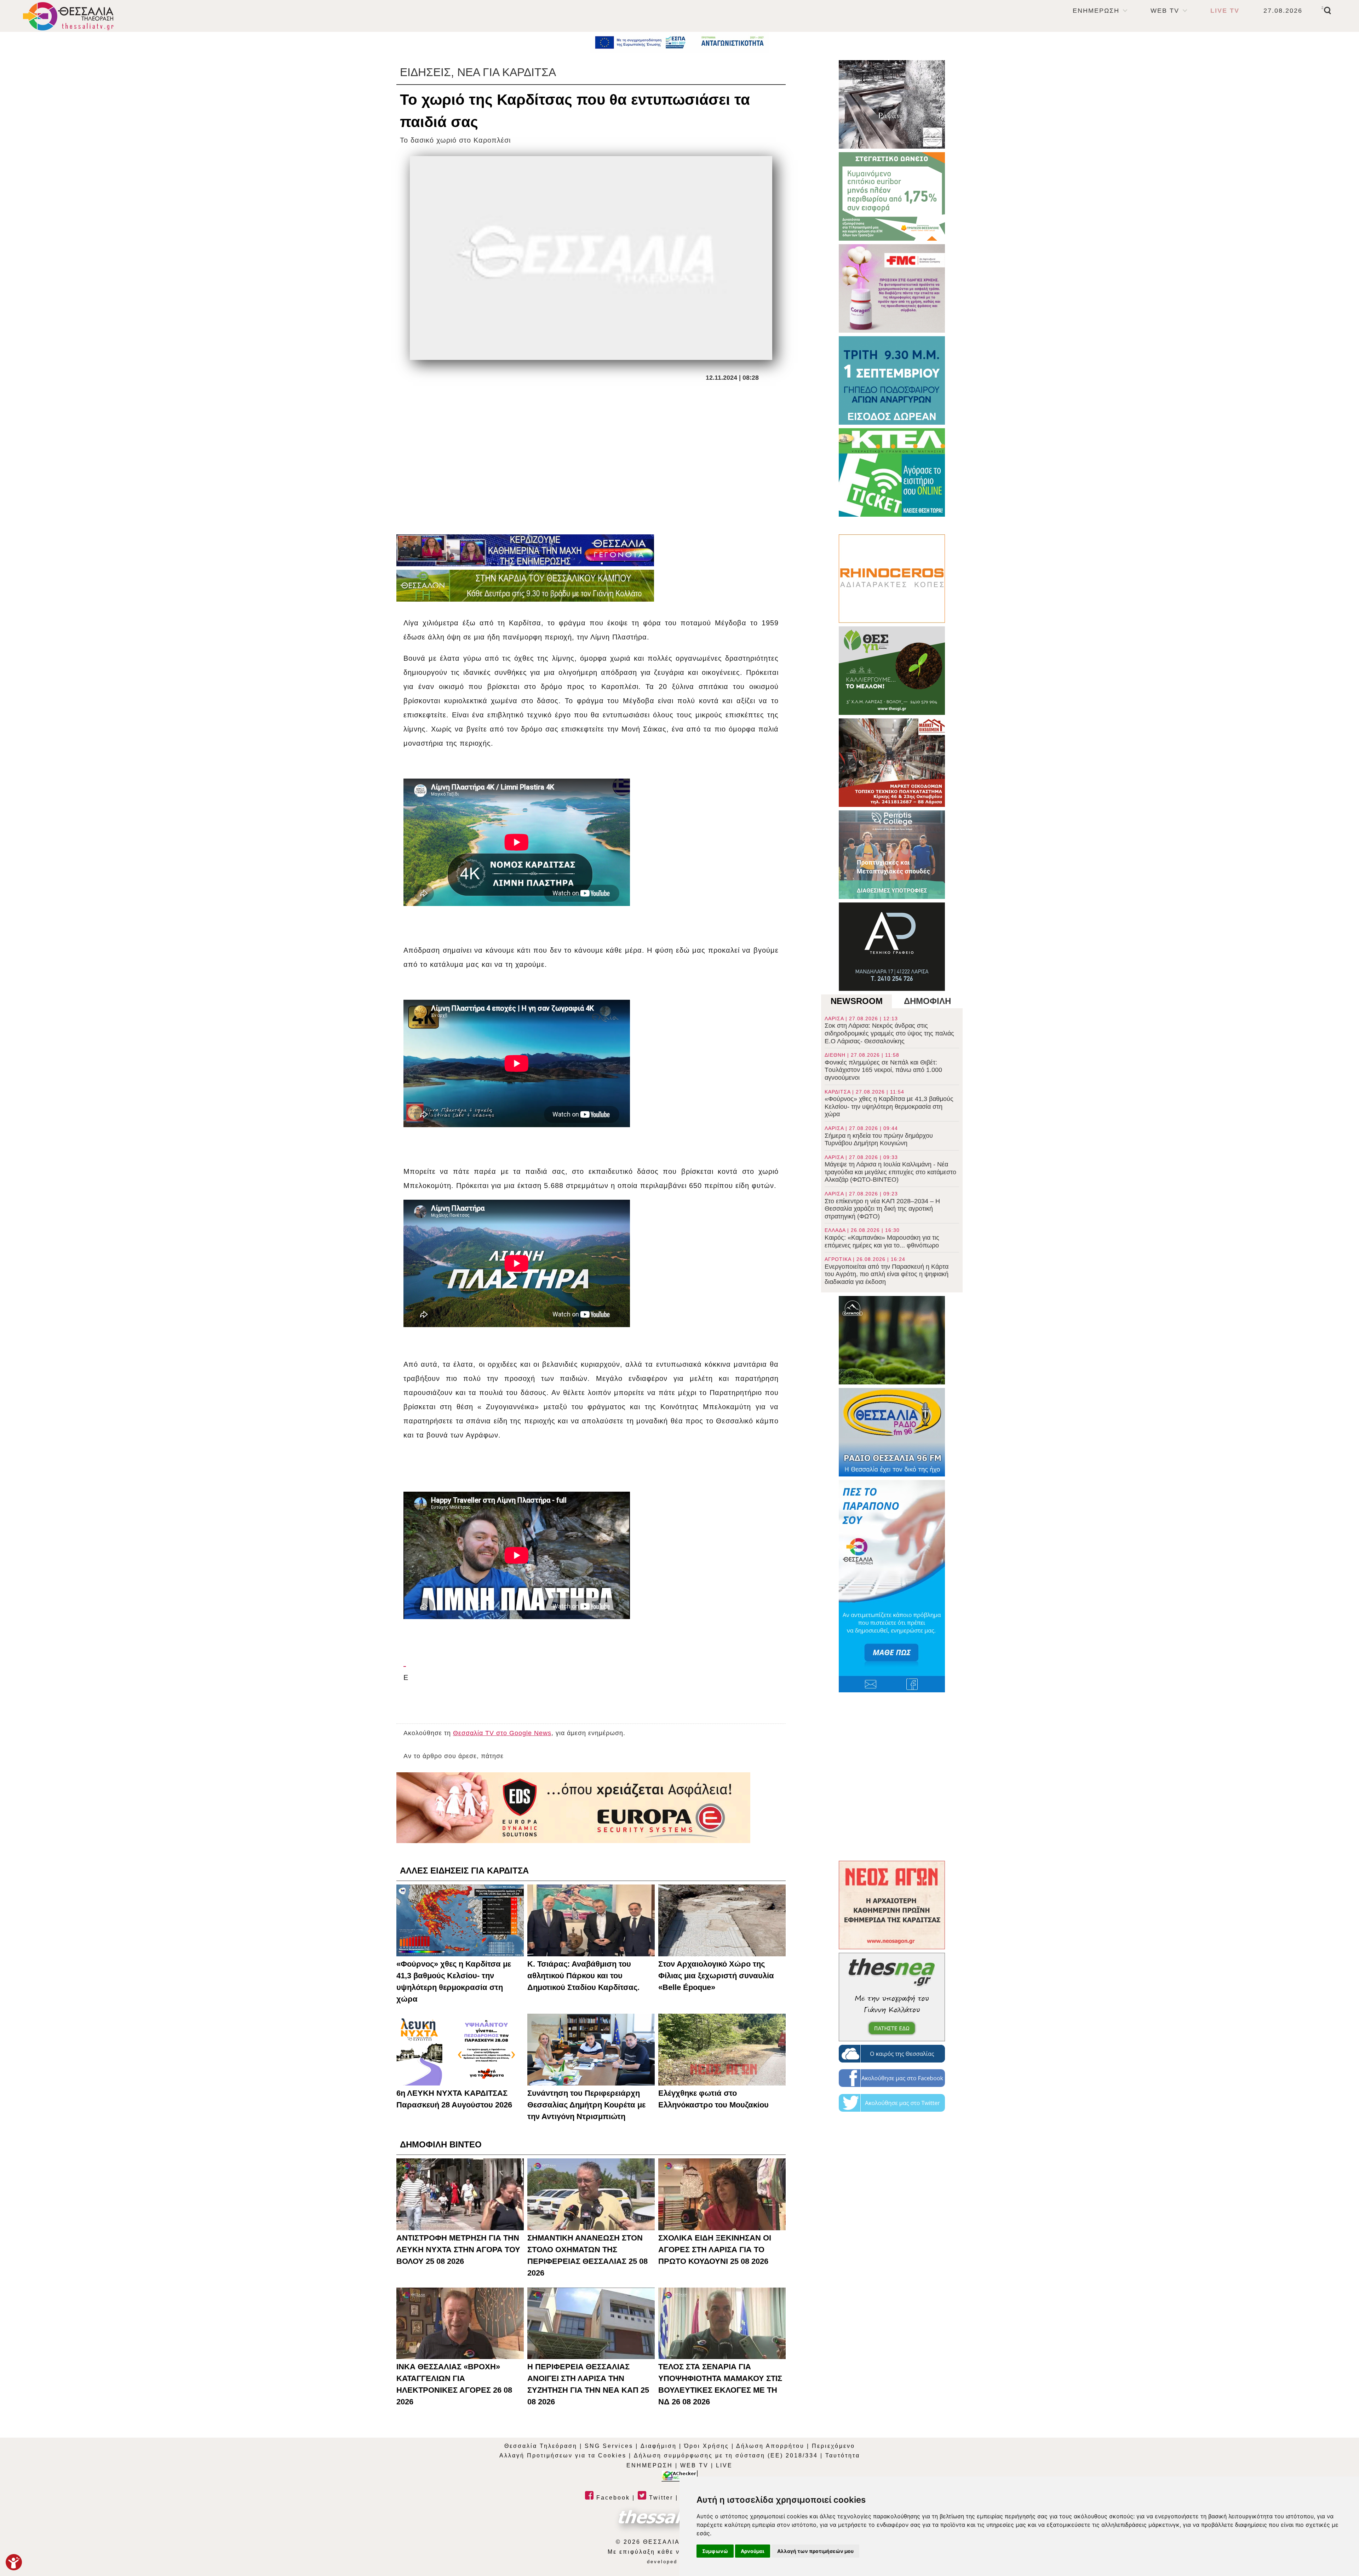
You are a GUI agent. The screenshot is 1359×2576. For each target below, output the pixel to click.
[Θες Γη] (892, 671)
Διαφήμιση (659, 2446)
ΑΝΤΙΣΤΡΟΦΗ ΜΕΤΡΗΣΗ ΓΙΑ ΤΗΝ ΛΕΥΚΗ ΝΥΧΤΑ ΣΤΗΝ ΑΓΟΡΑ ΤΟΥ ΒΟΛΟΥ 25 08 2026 (458, 2250)
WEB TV (1165, 11)
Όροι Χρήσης (707, 2446)
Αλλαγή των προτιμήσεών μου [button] (815, 2551)
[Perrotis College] (892, 855)
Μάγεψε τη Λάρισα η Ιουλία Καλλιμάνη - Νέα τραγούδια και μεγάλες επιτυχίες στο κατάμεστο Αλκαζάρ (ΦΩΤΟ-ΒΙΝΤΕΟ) (890, 1169)
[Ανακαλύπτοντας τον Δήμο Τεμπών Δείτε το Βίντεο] (892, 104)
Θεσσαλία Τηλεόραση (541, 2446)
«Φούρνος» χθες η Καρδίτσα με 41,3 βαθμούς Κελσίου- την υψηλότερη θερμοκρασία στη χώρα (889, 1103)
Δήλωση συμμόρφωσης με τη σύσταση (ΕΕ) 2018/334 (726, 2455)
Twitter (660, 2498)
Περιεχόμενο (833, 2446)
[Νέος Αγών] (892, 1905)
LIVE (724, 2465)
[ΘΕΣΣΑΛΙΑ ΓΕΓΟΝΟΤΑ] (525, 550)
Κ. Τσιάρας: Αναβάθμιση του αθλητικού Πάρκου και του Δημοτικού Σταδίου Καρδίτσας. (583, 1976)
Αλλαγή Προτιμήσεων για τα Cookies (563, 2455)
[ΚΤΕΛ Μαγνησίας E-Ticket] (892, 472)
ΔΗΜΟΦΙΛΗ (927, 1001)
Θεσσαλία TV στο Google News (502, 1733)
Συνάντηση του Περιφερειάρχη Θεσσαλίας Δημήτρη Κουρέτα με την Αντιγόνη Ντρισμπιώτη (586, 2105)
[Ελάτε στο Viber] (405, 1663)
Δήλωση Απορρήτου (770, 2446)
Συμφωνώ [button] (715, 2551)
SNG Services (609, 2446)
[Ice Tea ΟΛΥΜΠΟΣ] (892, 1340)
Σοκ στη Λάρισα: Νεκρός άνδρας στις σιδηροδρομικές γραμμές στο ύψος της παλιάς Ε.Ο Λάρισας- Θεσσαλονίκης (889, 1030)
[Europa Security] (573, 1808)
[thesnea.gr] (892, 1997)
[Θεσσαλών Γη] (525, 586)
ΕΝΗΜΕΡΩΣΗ (1096, 11)
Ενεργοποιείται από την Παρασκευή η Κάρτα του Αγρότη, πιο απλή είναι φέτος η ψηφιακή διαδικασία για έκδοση (887, 1271)
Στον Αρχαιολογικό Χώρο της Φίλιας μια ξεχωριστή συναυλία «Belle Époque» (716, 1976)
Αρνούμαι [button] (753, 2551)
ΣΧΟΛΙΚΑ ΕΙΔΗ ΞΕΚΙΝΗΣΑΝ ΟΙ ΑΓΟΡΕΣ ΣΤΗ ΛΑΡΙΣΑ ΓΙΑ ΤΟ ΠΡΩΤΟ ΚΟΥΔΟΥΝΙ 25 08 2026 (715, 2250)
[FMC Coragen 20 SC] (892, 288)
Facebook (612, 2498)
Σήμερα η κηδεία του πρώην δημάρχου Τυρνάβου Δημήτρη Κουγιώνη (879, 1136)
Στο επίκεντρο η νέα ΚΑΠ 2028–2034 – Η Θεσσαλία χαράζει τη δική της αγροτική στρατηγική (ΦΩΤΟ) (882, 1205)
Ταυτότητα (843, 2455)
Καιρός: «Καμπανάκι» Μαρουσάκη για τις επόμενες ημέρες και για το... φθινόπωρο (882, 1238)
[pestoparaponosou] (892, 1586)
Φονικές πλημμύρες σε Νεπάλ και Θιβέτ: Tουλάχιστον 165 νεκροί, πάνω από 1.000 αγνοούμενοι (883, 1067)
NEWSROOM (857, 1001)
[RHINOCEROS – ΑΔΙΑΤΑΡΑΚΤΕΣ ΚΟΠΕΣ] (892, 579)
